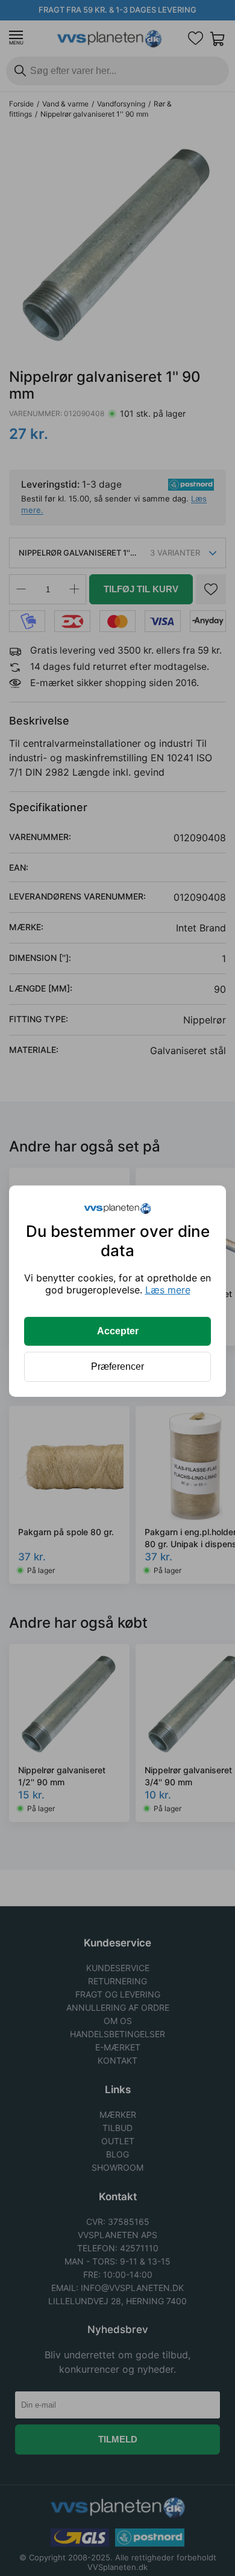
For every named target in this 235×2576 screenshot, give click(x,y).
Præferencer (117, 1366)
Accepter (118, 1331)
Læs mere (168, 1290)
